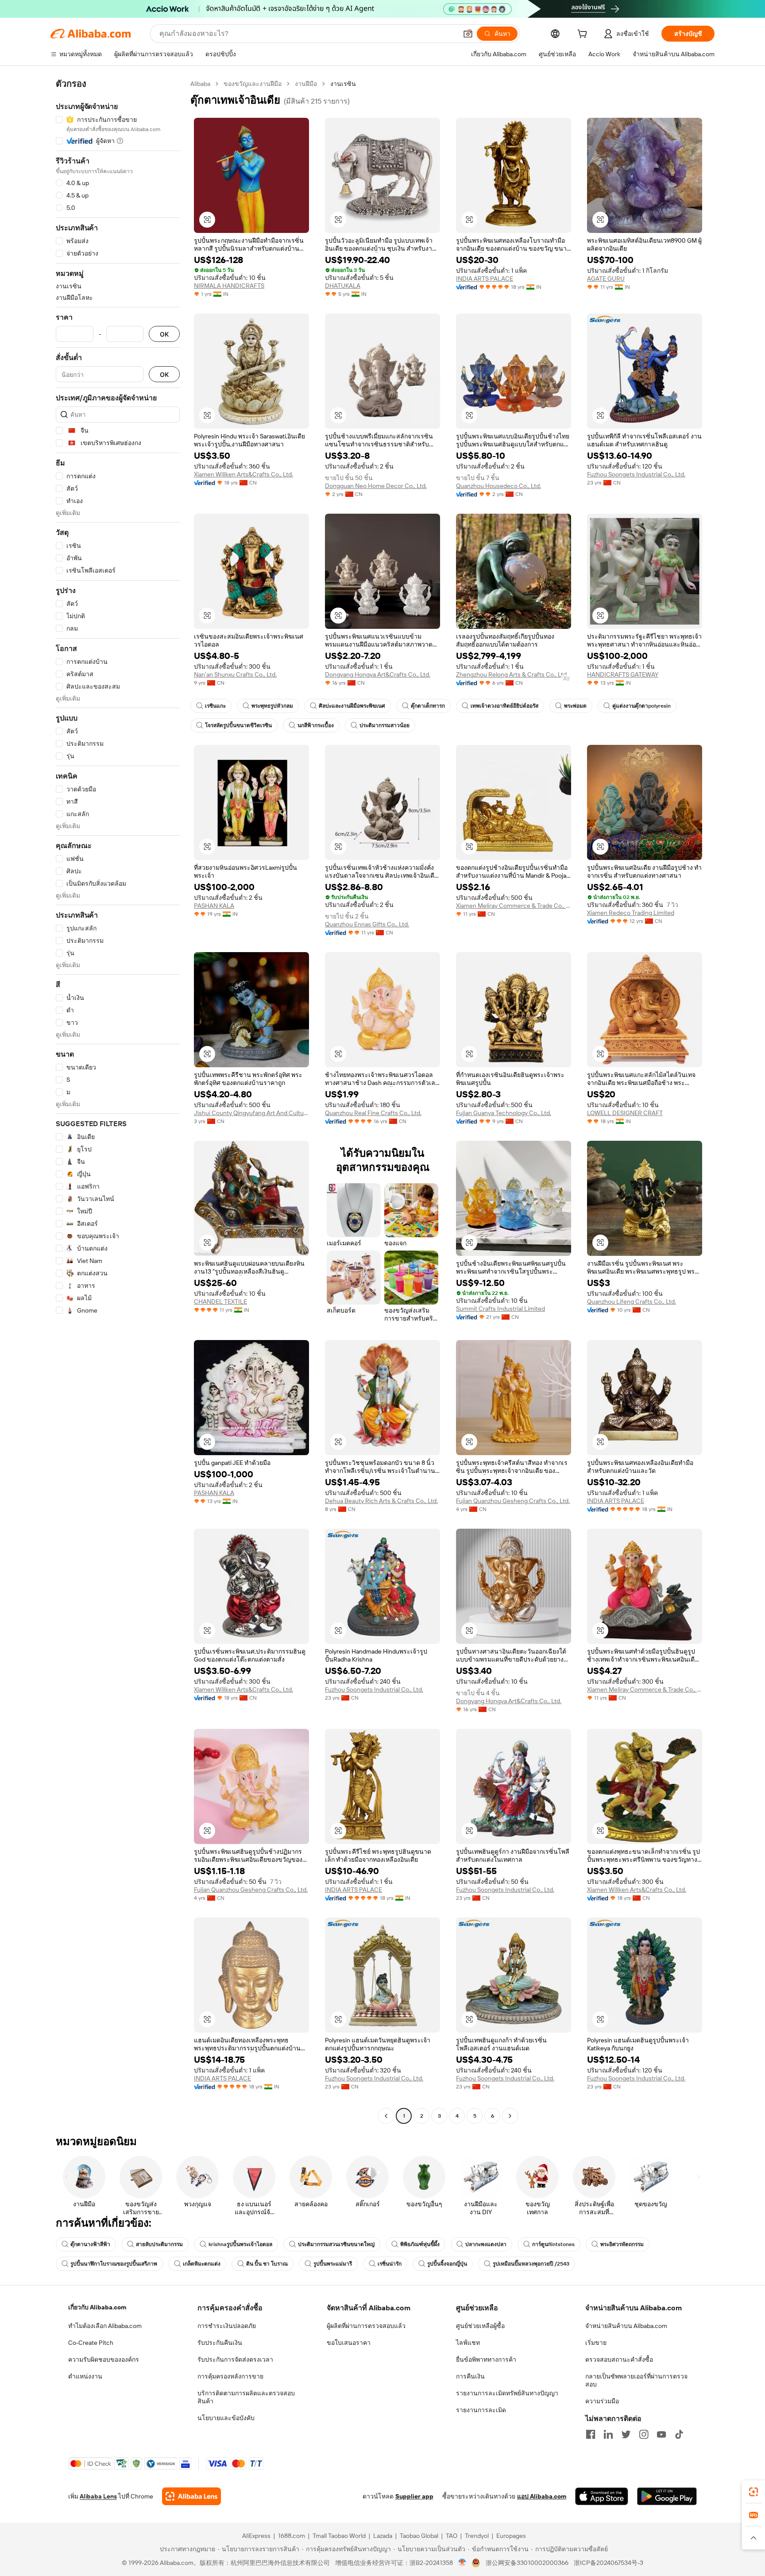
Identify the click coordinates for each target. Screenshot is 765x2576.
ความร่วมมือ (602, 2401)
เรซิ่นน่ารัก (390, 2264)
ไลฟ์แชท (468, 2343)
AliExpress (256, 2536)
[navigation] (118, 1101)
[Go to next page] (510, 2116)
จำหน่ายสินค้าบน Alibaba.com (626, 2326)
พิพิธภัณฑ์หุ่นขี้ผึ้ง (420, 2244)
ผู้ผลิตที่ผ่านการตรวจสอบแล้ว (366, 2326)
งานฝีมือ (306, 84)
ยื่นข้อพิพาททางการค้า (486, 2359)
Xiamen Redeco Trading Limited (631, 913)
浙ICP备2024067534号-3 (609, 2563)
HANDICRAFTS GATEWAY (623, 674)
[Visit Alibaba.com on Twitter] (626, 2434)
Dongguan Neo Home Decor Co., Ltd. (376, 486)
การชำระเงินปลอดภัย (227, 2326)
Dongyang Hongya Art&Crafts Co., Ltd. (378, 674)
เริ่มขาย (596, 2343)
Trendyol (477, 2536)
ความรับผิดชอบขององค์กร (104, 2359)
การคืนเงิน (470, 2376)
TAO (452, 2536)
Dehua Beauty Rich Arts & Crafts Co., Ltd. (381, 1501)
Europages (511, 2536)
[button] (468, 34)
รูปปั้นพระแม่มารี (333, 2264)
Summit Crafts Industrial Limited (500, 1309)
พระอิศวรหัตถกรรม (622, 2244)
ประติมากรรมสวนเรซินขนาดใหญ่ (336, 2244)
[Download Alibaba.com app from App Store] (602, 2496)
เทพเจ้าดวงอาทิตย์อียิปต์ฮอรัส (504, 706)
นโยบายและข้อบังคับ (226, 2418)
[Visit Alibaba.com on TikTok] (679, 2434)
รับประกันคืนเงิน (220, 2343)
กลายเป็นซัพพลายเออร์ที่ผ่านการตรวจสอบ (636, 2380)
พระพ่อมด (575, 706)
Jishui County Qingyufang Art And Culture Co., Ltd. (251, 1113)
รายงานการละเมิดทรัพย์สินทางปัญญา (507, 2393)
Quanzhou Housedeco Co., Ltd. (498, 486)
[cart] (584, 35)
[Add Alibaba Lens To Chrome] (191, 2496)
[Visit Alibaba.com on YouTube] (661, 2434)
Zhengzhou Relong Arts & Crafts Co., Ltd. (512, 674)
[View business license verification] (462, 2563)
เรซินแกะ (215, 706)
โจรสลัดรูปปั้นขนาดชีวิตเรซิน (238, 725)
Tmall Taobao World (339, 2536)
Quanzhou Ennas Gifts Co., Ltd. (367, 924)
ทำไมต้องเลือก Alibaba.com (105, 2326)
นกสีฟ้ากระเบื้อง (316, 725)
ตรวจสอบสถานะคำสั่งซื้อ (619, 2359)
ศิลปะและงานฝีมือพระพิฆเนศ (352, 706)
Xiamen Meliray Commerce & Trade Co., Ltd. (514, 906)
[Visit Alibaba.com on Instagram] (644, 2434)
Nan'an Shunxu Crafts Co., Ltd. (235, 674)
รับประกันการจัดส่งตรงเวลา (235, 2359)
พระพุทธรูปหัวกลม (272, 706)
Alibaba (200, 84)
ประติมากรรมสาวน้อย (384, 725)
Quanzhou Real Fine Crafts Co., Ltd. (373, 1113)
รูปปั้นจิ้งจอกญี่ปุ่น (447, 2264)
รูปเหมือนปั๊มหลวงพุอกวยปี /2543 (531, 2264)
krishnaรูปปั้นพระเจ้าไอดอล (240, 2244)
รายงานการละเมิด (481, 2410)
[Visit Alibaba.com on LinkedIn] (608, 2434)
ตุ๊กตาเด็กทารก (428, 706)
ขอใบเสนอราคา (349, 2343)
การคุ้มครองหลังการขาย (230, 2376)
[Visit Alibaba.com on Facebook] (591, 2434)
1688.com (292, 2536)
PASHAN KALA (214, 906)
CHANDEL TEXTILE (220, 1302)
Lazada (383, 2536)
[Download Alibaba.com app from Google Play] (667, 2496)
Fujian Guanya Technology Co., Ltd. (504, 1113)
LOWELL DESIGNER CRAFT (625, 1113)
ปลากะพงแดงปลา (486, 2244)
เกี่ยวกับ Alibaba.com (97, 2307)
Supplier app (414, 2496)
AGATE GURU (606, 279)
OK (164, 334)
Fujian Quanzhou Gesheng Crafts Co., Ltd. (513, 1501)
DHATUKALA (343, 286)
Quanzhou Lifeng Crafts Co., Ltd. (632, 1302)
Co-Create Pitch (91, 2343)
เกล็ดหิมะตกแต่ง (202, 2264)
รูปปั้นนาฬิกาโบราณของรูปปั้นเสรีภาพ (114, 2264)
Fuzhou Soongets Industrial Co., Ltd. (636, 474)
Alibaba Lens (98, 2496)
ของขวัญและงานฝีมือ (253, 84)
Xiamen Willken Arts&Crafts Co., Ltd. (243, 474)
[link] (753, 2492)
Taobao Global (419, 2536)
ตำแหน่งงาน (85, 2376)
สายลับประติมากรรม (159, 2244)
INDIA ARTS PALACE (485, 279)
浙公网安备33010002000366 (527, 2563)
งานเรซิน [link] (343, 84)
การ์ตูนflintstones (553, 2244)
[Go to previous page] (386, 2116)
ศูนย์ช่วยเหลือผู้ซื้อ (480, 2326)
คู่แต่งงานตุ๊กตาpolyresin (641, 706)
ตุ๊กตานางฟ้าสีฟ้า (90, 2244)
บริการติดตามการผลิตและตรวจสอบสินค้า (246, 2397)
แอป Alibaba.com (542, 2496)
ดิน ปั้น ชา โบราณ (267, 2264)
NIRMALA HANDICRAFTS (229, 286)
